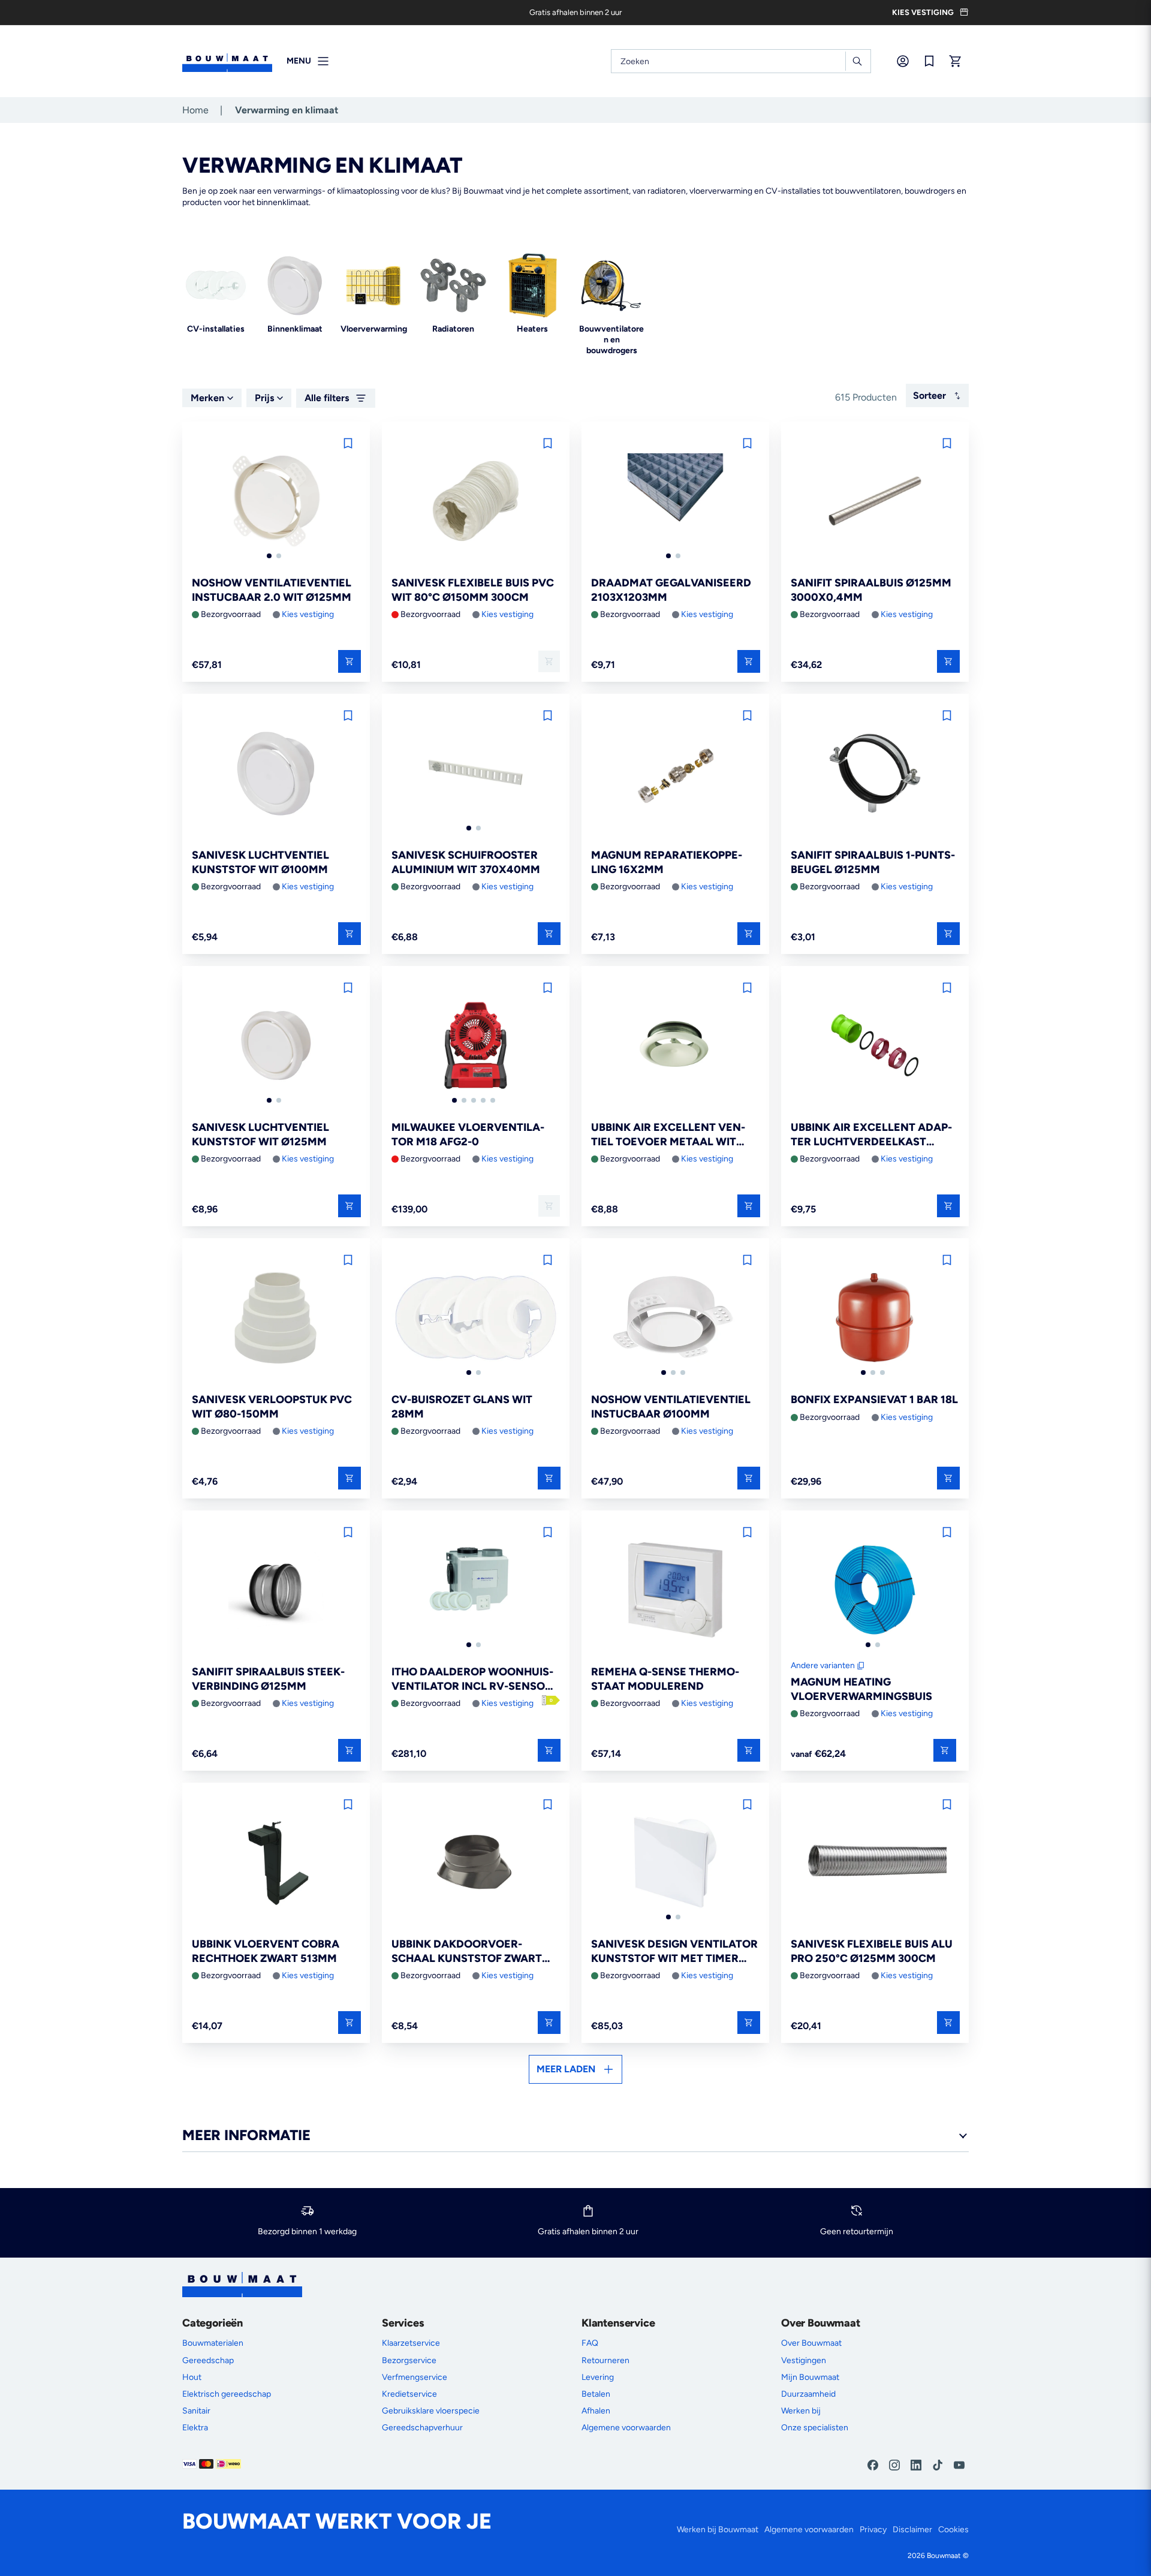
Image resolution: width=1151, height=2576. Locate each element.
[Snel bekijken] (945, 1750)
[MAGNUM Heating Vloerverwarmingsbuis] (875, 1591)
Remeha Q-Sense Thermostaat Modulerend (665, 1679)
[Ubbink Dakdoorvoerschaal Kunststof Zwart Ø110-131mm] (476, 1863)
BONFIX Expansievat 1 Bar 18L (874, 1400)
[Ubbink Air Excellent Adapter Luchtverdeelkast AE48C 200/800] (875, 1046)
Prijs (264, 398)
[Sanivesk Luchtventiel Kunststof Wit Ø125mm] (276, 1046)
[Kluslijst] (929, 61)
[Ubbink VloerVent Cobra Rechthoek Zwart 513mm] (276, 1863)
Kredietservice (409, 2394)
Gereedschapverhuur (422, 2428)
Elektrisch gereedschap (227, 2394)
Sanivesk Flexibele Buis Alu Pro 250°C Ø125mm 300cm (872, 1951)
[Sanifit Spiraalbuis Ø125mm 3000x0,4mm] (875, 502)
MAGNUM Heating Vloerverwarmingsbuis (861, 1689)
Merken (207, 398)
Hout (192, 2377)
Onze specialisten (815, 2428)
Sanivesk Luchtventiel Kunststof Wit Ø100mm (260, 862)
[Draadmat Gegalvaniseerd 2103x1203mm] (675, 502)
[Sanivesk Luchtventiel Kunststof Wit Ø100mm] (276, 774)
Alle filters (327, 398)
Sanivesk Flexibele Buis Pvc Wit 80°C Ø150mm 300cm (473, 590)
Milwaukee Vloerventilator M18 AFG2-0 (468, 1134)
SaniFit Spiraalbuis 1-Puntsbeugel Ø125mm (873, 862)
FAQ (590, 2343)
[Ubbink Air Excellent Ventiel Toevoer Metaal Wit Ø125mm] (675, 1046)
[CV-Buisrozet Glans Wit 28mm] (476, 1319)
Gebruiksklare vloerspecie (431, 2411)
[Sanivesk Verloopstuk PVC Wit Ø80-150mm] (276, 1319)
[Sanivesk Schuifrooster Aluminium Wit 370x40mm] (476, 774)
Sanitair (196, 2411)
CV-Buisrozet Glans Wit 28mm (462, 1406)
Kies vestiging (308, 614)
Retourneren (605, 2360)
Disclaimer (912, 2530)
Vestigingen (804, 2360)
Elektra (195, 2428)
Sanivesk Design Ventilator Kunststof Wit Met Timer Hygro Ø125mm (674, 1951)
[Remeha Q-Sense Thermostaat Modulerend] (675, 1591)
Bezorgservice (409, 2360)
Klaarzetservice (411, 2343)
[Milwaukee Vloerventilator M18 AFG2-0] (476, 1046)
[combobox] (741, 61)
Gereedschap (208, 2360)
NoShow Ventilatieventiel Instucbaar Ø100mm (671, 1406)
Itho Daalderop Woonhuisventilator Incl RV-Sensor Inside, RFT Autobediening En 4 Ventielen (472, 1679)
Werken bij (801, 2411)
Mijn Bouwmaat (810, 2377)
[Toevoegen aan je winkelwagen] (349, 661)
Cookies (953, 2530)
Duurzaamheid (808, 2394)
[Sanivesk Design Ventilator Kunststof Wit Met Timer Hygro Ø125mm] (675, 1863)
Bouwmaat (944, 2556)
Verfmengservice (415, 2377)
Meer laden (566, 2069)
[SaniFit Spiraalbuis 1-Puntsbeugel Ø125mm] (875, 774)
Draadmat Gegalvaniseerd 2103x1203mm (671, 590)
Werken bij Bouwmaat (718, 2530)
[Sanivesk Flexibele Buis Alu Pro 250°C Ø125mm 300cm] (875, 1863)
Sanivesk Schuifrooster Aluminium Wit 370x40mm (466, 862)
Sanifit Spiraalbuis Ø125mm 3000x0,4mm (871, 590)
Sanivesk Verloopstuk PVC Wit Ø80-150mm (272, 1406)
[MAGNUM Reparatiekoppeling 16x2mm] (675, 774)
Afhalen (596, 2411)
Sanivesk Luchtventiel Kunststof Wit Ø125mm (260, 1134)
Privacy (873, 2530)
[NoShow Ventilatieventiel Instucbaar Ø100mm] (675, 1319)
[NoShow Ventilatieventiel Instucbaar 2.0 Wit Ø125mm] (276, 502)
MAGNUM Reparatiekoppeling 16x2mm (667, 862)
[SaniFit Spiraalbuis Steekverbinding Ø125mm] (276, 1591)
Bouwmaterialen (213, 2343)
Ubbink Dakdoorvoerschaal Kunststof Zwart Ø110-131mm (467, 1951)
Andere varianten (823, 1665)
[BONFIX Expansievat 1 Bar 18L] (875, 1319)
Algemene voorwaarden (626, 2428)
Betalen (596, 2394)
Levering (598, 2377)
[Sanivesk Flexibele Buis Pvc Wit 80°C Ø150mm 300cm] (476, 502)
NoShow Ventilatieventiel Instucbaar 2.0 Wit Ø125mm (272, 590)
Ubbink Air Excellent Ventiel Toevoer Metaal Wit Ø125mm (668, 1135)
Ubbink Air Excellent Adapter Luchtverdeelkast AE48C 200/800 (871, 1135)
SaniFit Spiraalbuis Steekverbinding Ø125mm (268, 1679)
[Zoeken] (857, 61)
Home (195, 110)
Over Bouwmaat (811, 2343)
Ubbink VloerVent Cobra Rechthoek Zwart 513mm (266, 1951)
